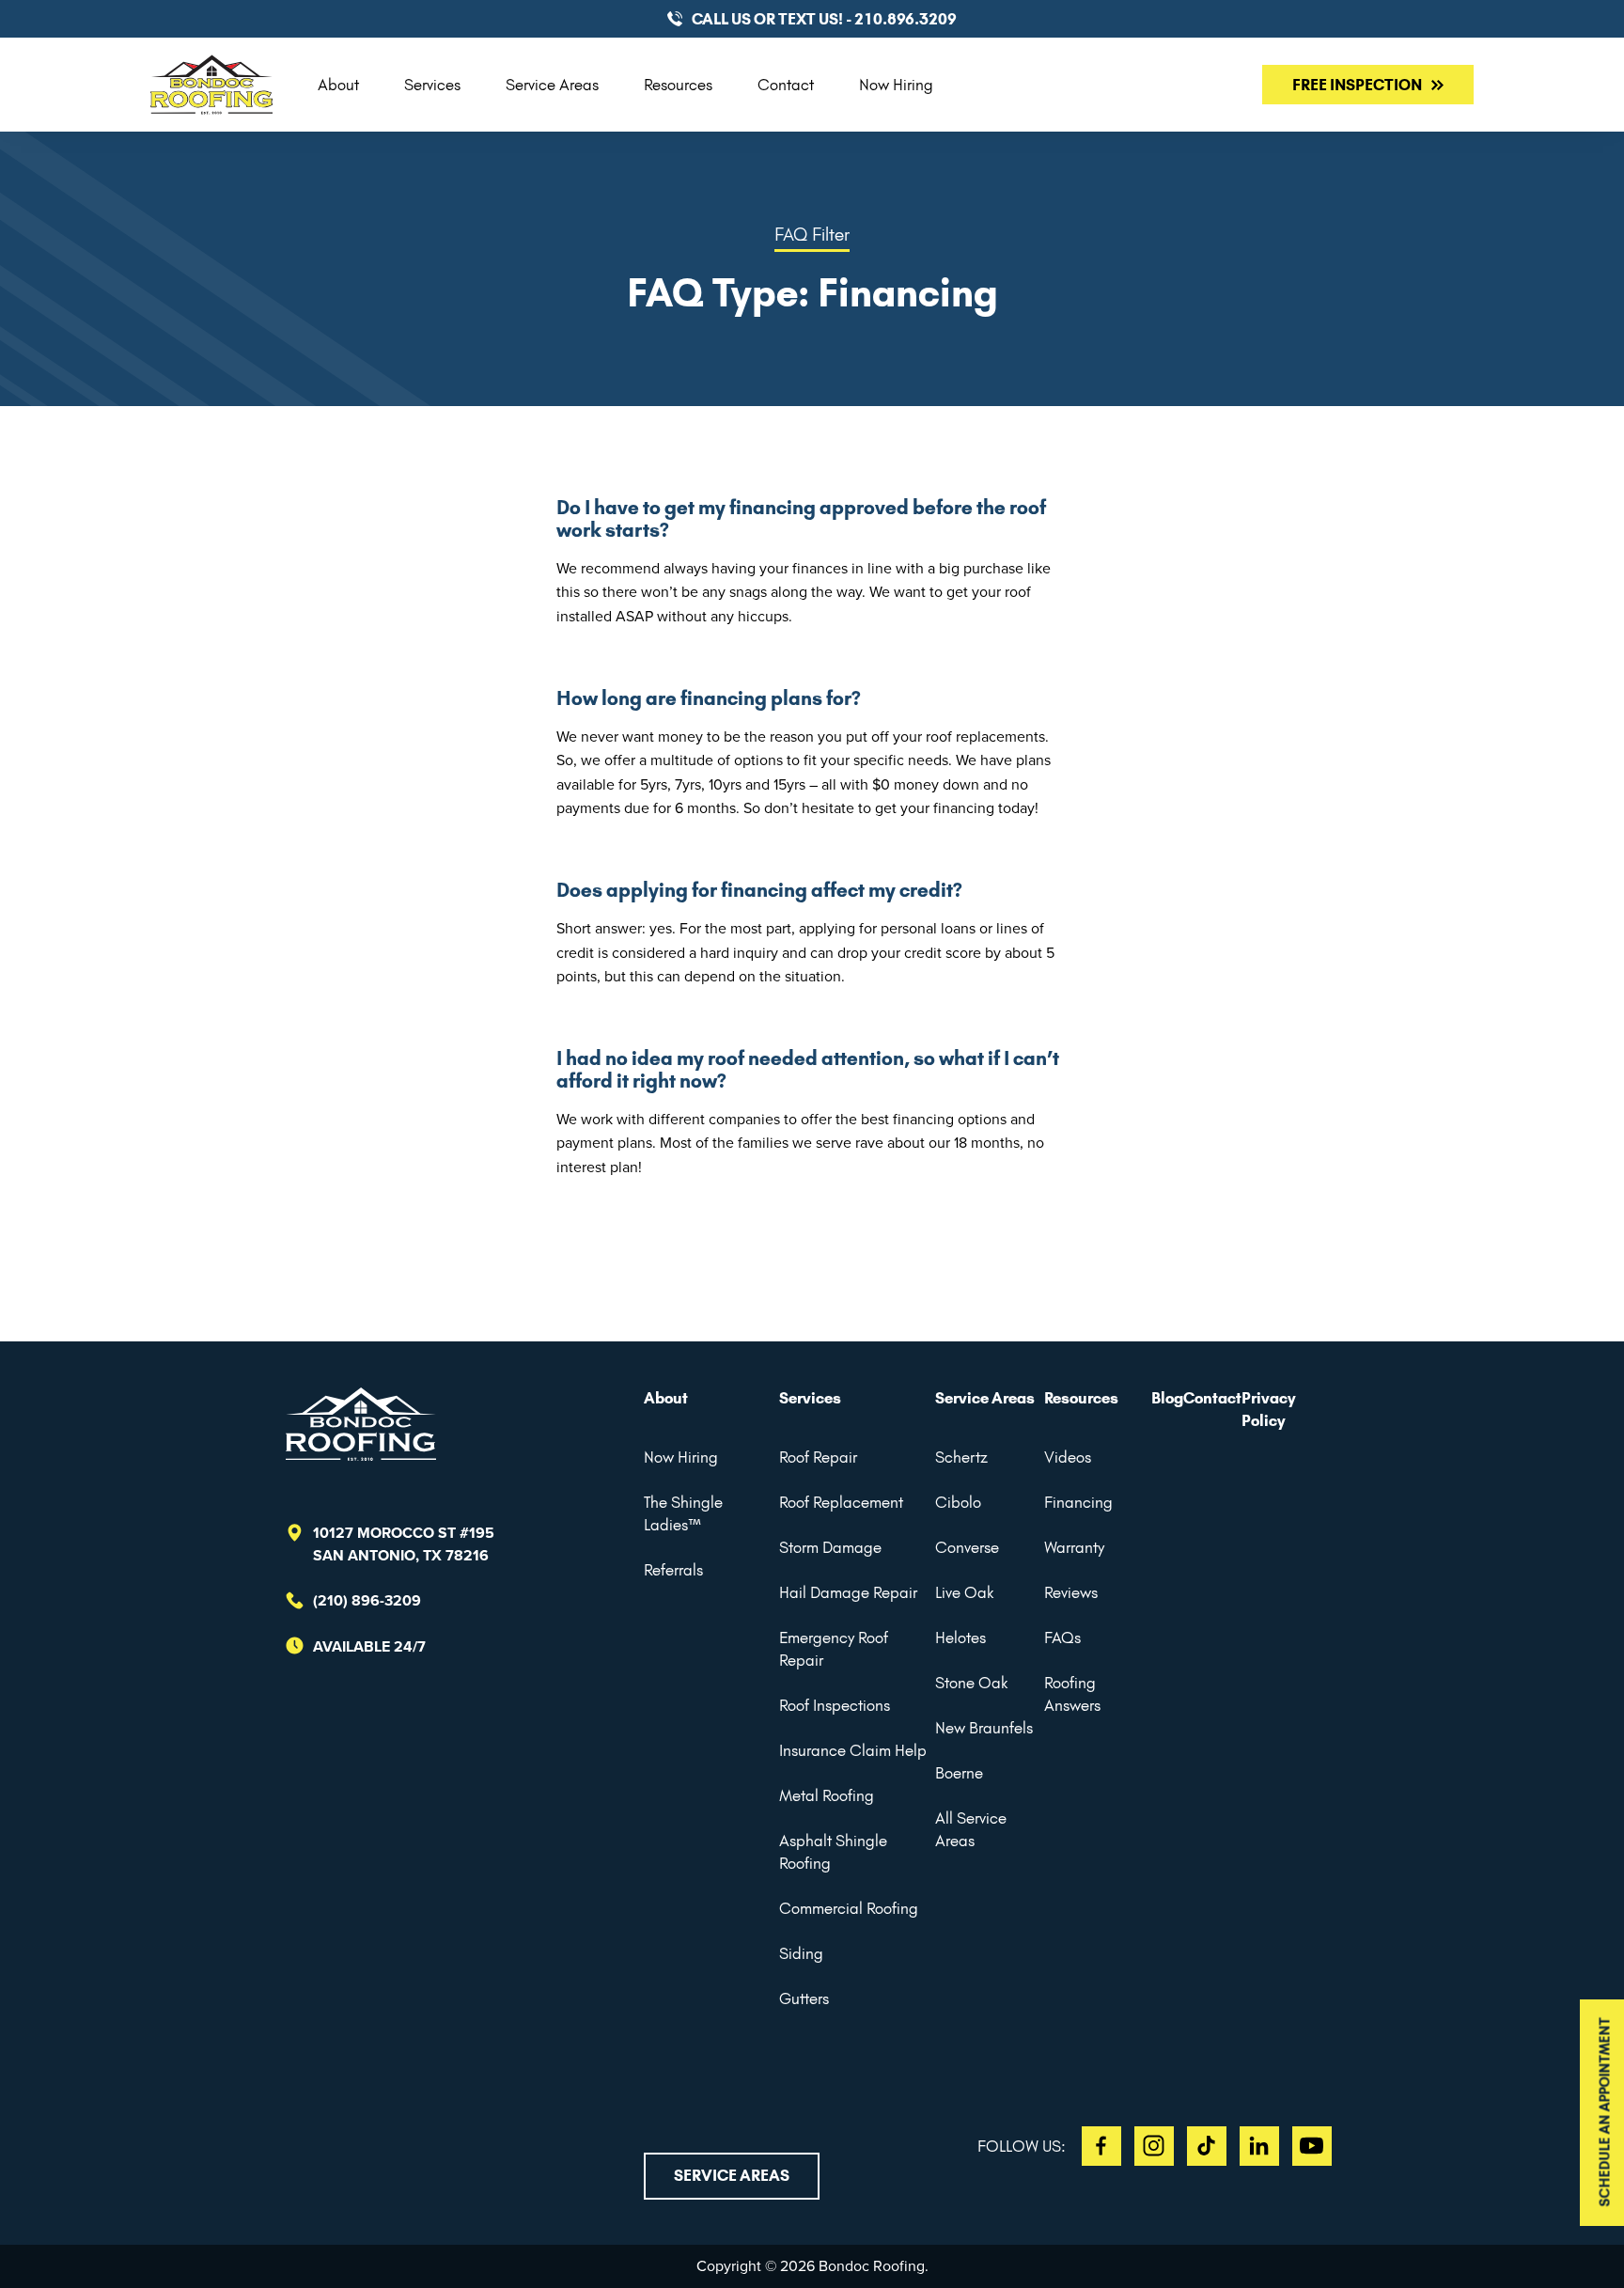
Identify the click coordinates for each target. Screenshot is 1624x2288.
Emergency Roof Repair (834, 1649)
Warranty (1074, 1547)
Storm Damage (830, 1547)
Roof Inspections (835, 1705)
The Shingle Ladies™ (683, 1513)
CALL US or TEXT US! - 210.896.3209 (824, 19)
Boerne (959, 1773)
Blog (1167, 1398)
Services (432, 85)
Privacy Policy (1269, 1409)
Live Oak (964, 1592)
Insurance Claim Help (853, 1750)
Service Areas (552, 85)
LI (1259, 2146)
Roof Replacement (841, 1502)
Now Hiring (896, 85)
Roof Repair (818, 1457)
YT (1312, 2146)
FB (1101, 2146)
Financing (1078, 1502)
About (338, 85)
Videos (1068, 1457)
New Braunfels (984, 1728)
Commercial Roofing (849, 1908)
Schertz (961, 1457)
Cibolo (958, 1502)
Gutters (804, 1998)
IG (1154, 2146)
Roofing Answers (1072, 1694)
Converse (967, 1547)
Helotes (960, 1638)
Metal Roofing (827, 1795)
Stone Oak (971, 1683)
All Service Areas (971, 1829)
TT (1207, 2146)
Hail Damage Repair (848, 1592)
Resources (678, 85)
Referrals (673, 1570)
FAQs (1062, 1638)
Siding (801, 1953)
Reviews (1071, 1592)
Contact (786, 85)
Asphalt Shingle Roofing (833, 1852)
